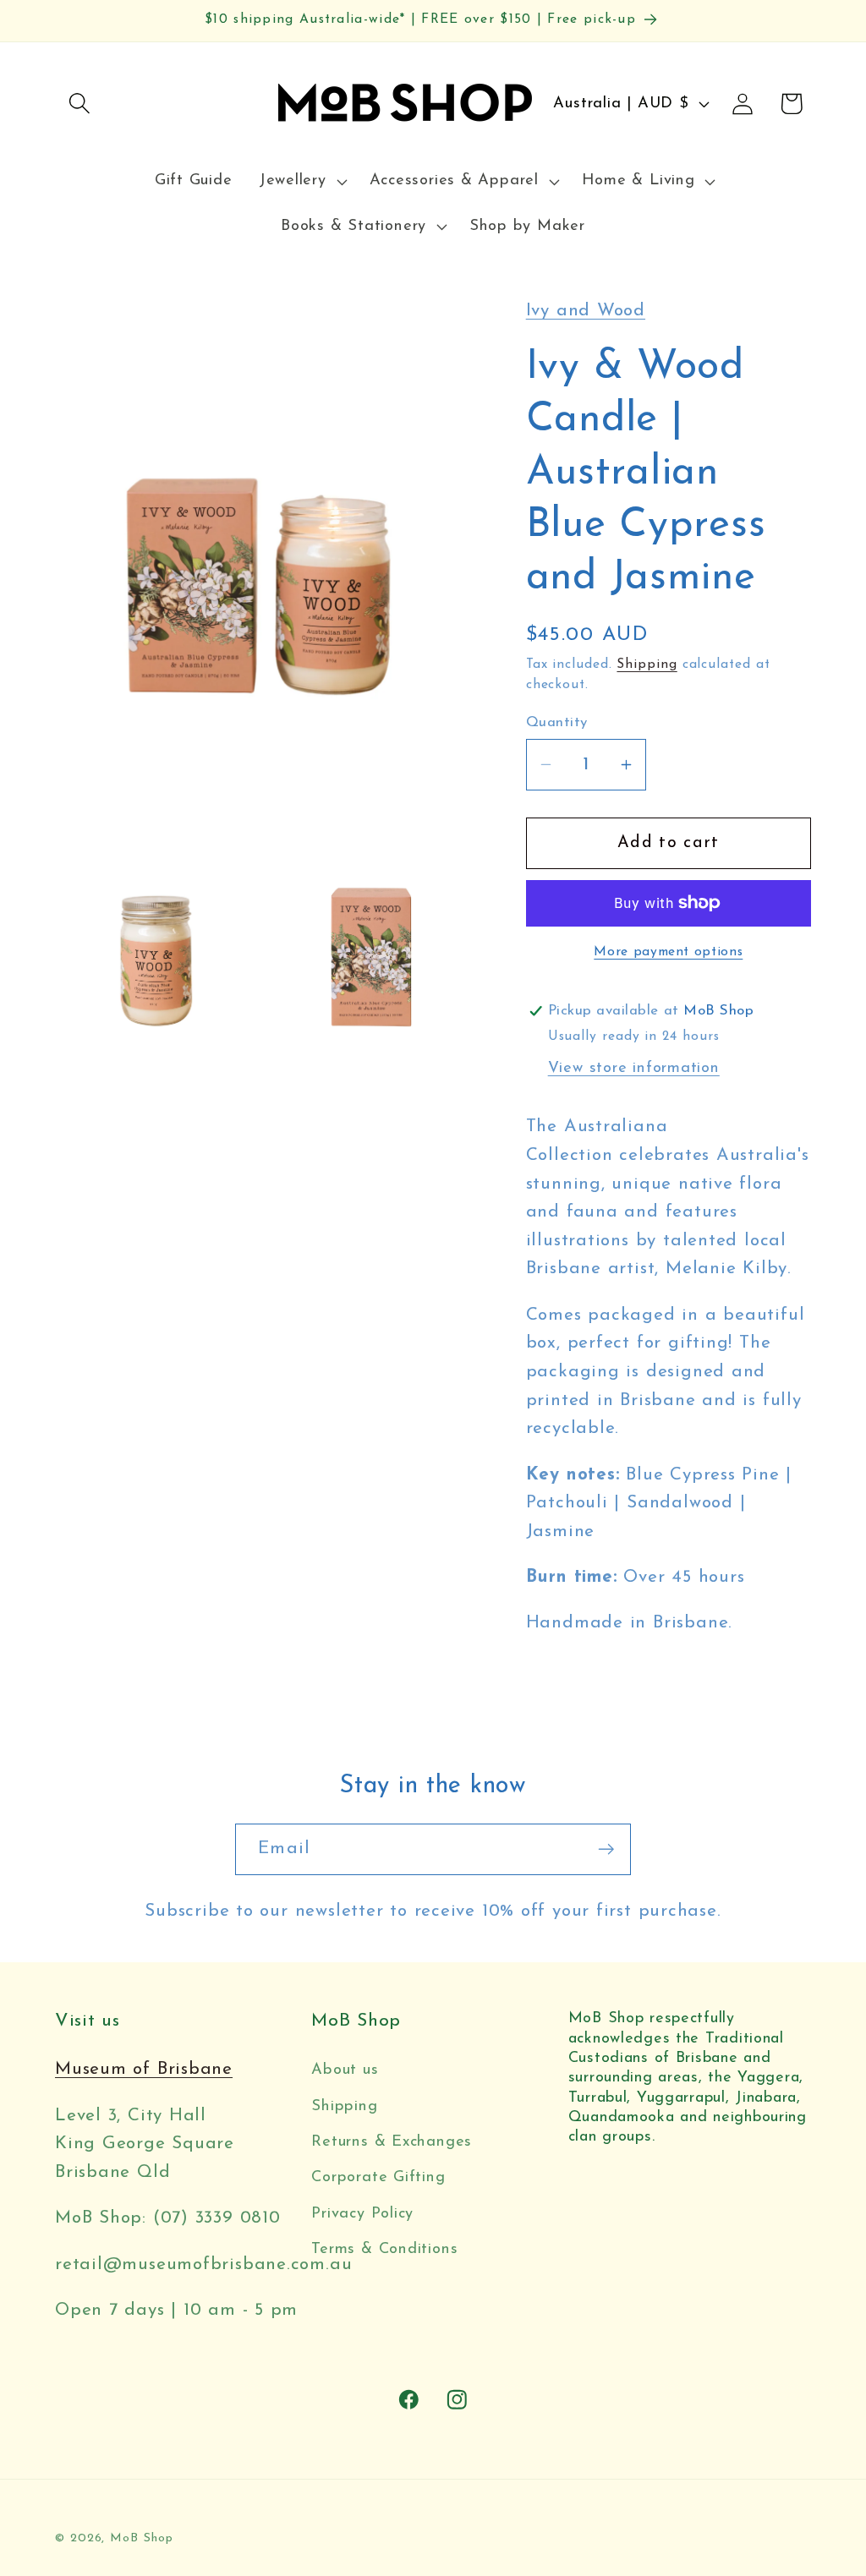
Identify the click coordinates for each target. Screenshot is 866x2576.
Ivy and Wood (586, 311)
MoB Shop (141, 2538)
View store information (634, 1068)
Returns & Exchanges (392, 2142)
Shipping (647, 665)
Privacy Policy (362, 2214)
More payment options (668, 952)
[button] (79, 104)
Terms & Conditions (384, 2249)
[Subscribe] (606, 1849)
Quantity (557, 722)
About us (345, 2070)
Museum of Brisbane (144, 2069)
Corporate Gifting (378, 2177)
